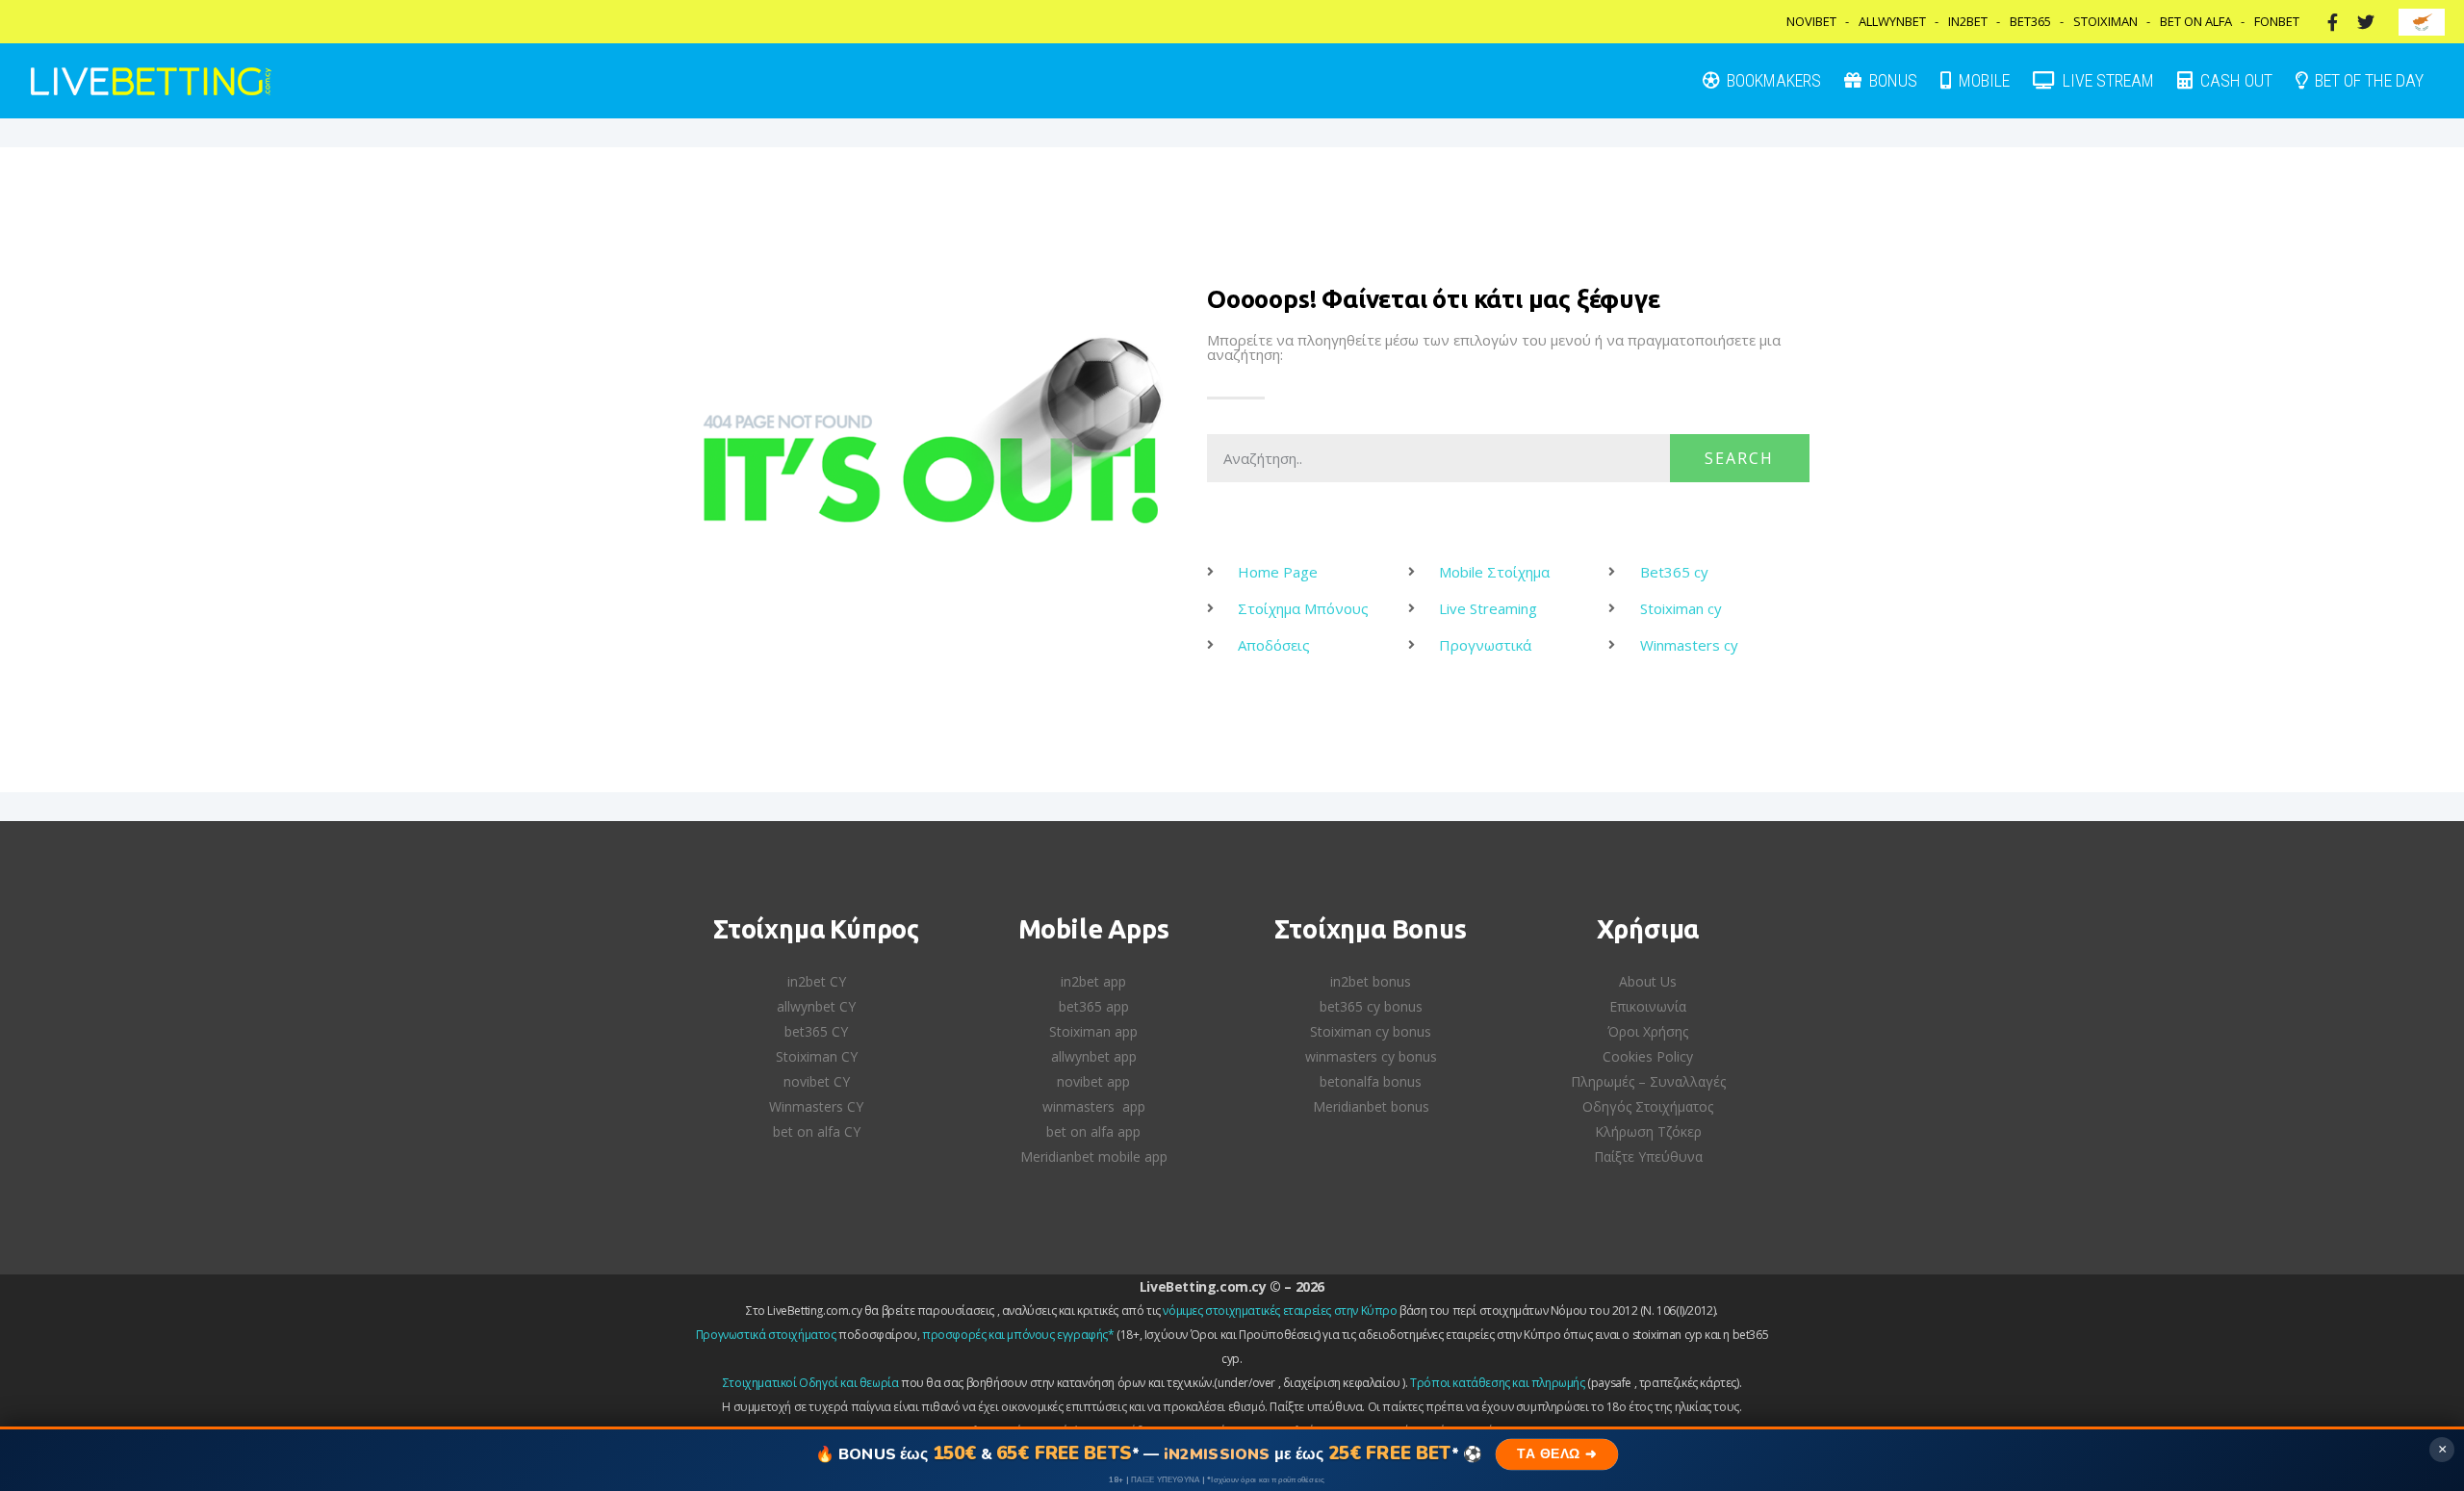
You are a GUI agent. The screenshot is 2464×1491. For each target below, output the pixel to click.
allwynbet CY (816, 1006)
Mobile (1982, 80)
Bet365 (2030, 21)
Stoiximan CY (817, 1056)
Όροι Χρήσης (1648, 1031)
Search (1739, 458)
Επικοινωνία (1648, 1006)
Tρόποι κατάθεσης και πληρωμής (1497, 1383)
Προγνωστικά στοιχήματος (766, 1335)
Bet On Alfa (2196, 21)
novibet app (1093, 1081)
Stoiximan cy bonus (1371, 1031)
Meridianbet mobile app (1094, 1157)
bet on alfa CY (817, 1131)
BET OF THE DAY (2367, 80)
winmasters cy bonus (1371, 1056)
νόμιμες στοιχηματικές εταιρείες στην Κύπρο (1280, 1311)
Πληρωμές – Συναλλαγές (1648, 1081)
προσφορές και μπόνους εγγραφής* (1018, 1335)
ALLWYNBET (1892, 21)
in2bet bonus (1371, 981)
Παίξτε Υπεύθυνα (1648, 1157)
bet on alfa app (1093, 1131)
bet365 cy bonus (1371, 1006)
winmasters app (1094, 1106)
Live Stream (2106, 80)
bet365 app (1094, 1006)
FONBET (2277, 21)
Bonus (1891, 80)
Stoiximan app (1093, 1031)
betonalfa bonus (1371, 1081)
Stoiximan (2105, 21)
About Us (1648, 981)
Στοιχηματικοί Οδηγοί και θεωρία (811, 1383)
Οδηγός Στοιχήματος (1648, 1106)
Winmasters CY (816, 1106)
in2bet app (1093, 981)
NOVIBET (1811, 21)
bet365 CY (816, 1031)
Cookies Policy (1648, 1056)
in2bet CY (817, 981)
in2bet (1968, 21)
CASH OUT (2234, 80)
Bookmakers (1772, 80)
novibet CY (817, 1081)
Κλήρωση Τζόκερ (1648, 1131)
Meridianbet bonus (1371, 1106)
